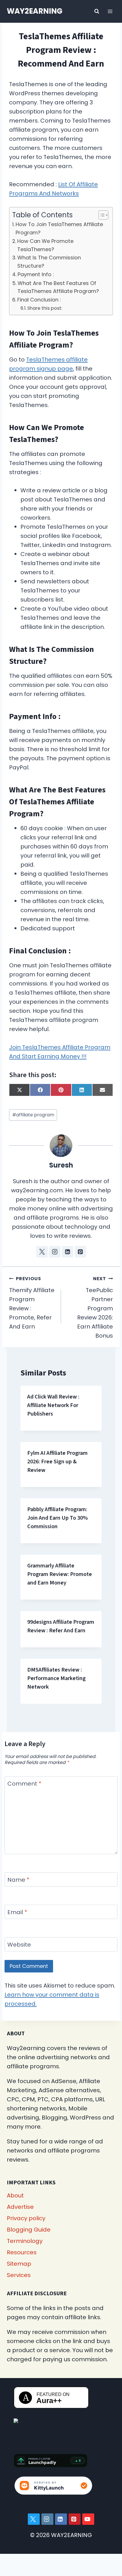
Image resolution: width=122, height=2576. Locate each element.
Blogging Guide (29, 2230)
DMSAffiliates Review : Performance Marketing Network (56, 1678)
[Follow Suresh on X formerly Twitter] (42, 1252)
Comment (24, 1784)
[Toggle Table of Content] (101, 215)
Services (19, 2275)
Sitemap (19, 2264)
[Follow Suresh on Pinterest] (80, 1252)
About (15, 2195)
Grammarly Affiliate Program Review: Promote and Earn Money (60, 1574)
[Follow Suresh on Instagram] (55, 1252)
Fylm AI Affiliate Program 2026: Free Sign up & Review (57, 1462)
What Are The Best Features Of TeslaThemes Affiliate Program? (58, 287)
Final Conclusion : (39, 300)
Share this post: (45, 308)
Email (17, 1912)
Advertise (20, 2207)
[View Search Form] (97, 11)
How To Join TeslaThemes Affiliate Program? (59, 228)
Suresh (61, 1165)
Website (19, 1945)
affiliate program (33, 1115)
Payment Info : (36, 274)
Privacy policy (26, 2218)
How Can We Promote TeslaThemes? (45, 245)
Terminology (25, 2241)
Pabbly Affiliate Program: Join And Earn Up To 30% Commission (57, 1518)
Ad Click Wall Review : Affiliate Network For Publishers (53, 1405)
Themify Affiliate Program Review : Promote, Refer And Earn (32, 1303)
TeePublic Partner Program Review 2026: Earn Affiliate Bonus (95, 1307)
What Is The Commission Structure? (49, 262)
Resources (22, 2252)
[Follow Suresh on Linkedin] (68, 1252)
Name (18, 1880)
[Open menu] (110, 11)
